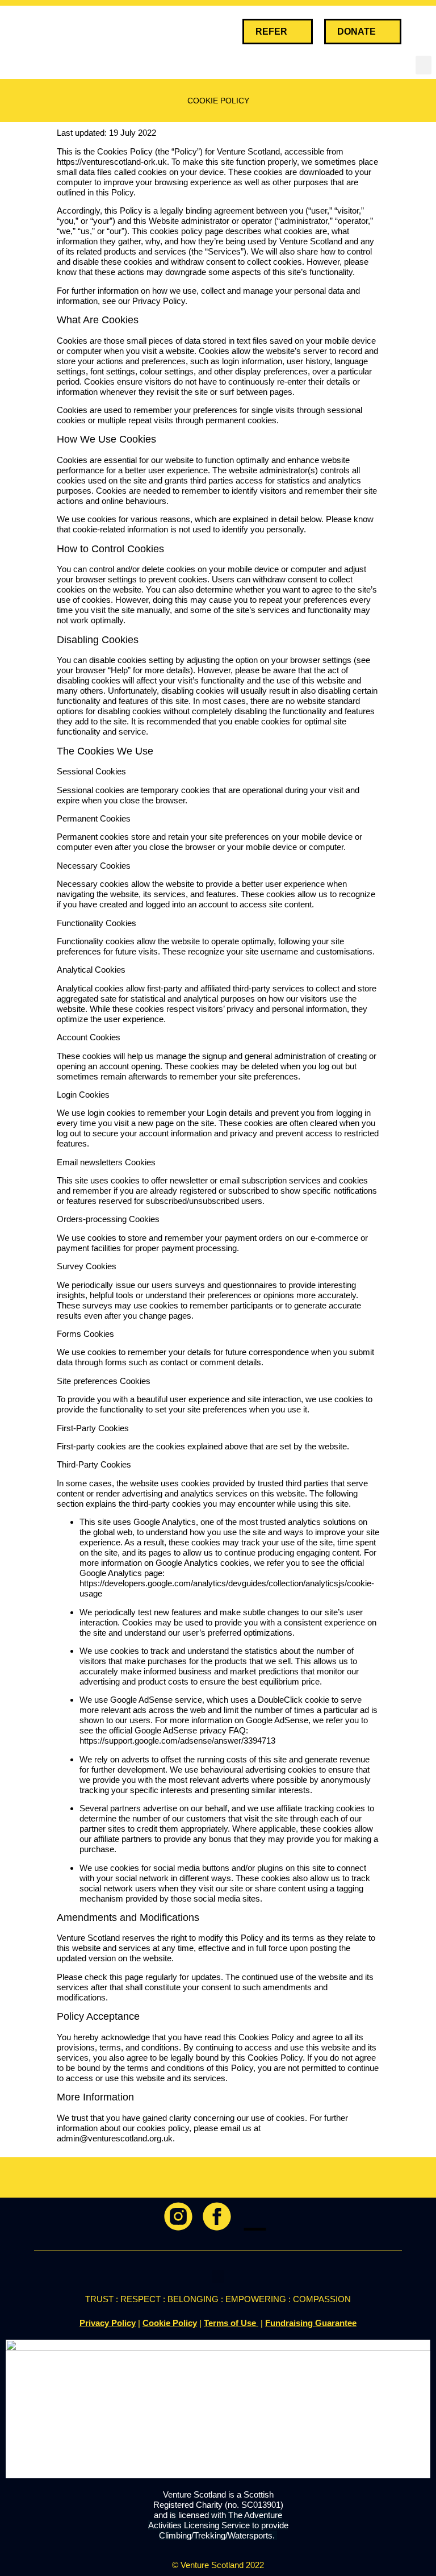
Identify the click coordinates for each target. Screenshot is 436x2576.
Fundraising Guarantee (311, 2323)
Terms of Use (231, 2323)
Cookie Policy (170, 2323)
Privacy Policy (108, 2323)
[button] (422, 32)
